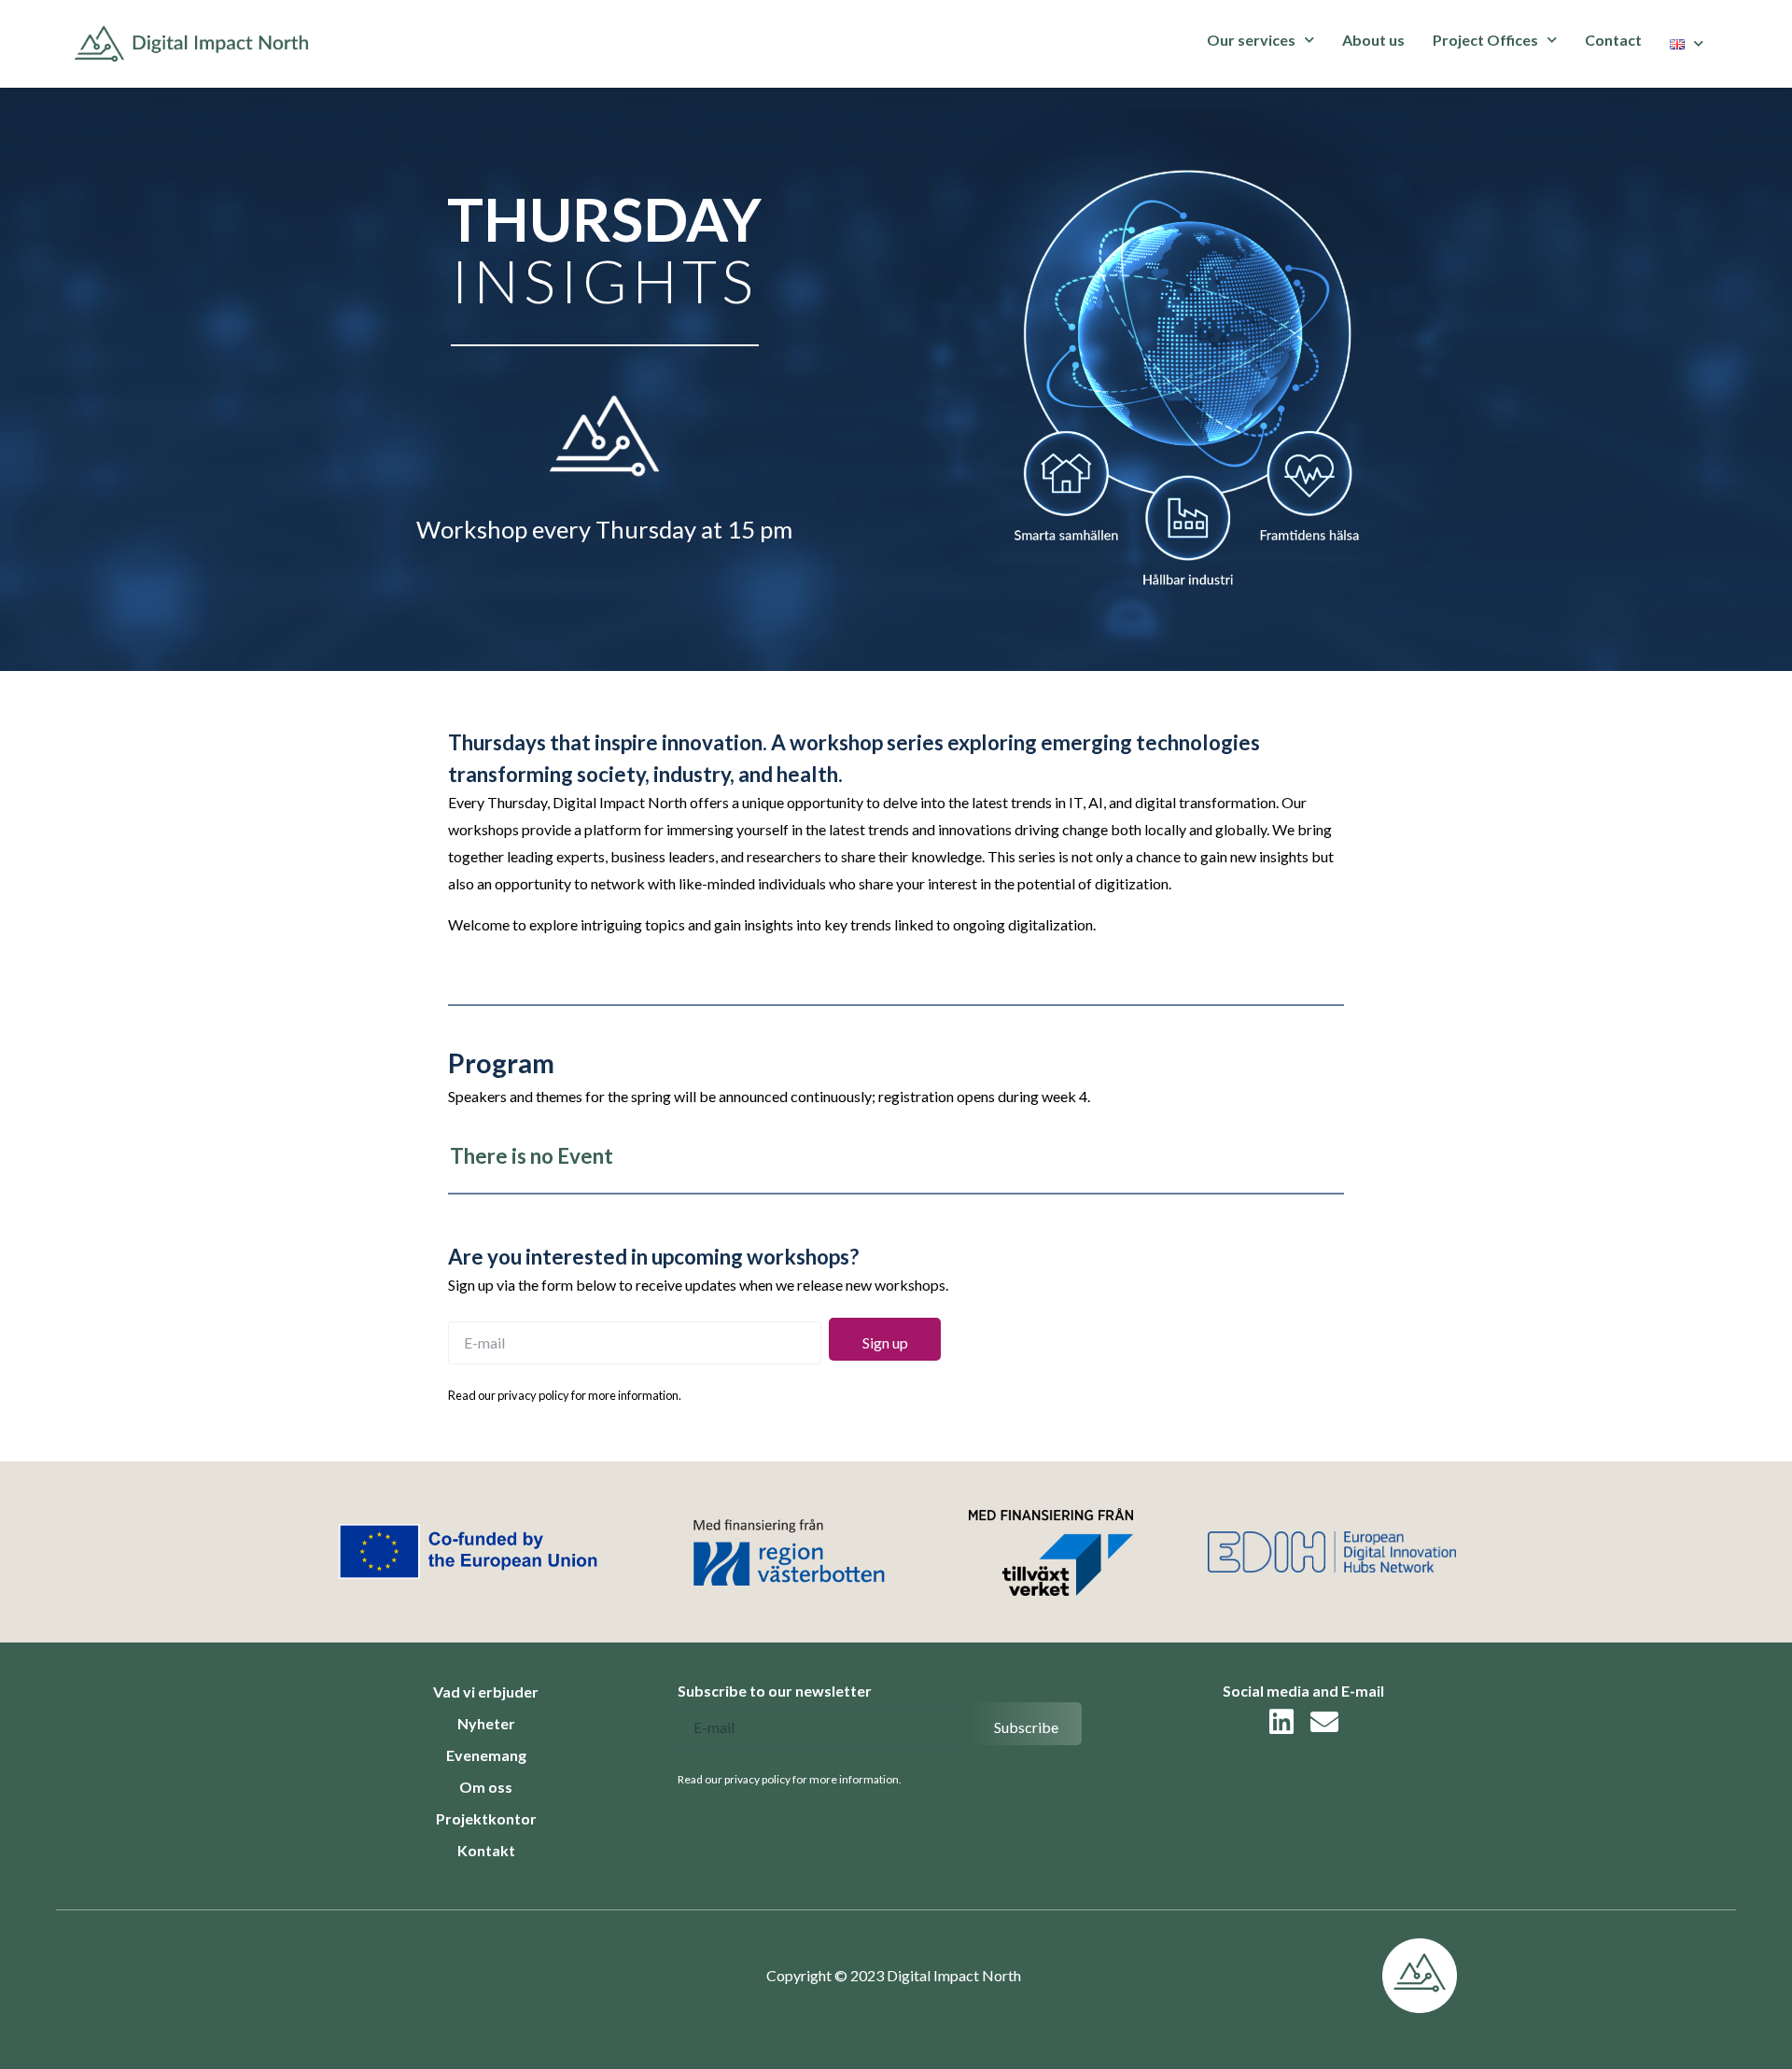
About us (1373, 40)
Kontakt (486, 1850)
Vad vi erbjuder (486, 1692)
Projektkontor (486, 1818)
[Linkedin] (1281, 1722)
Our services (1251, 40)
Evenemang (486, 1755)
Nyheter (486, 1723)
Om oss (486, 1787)
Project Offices (1485, 40)
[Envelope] (1324, 1722)
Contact (1613, 40)
